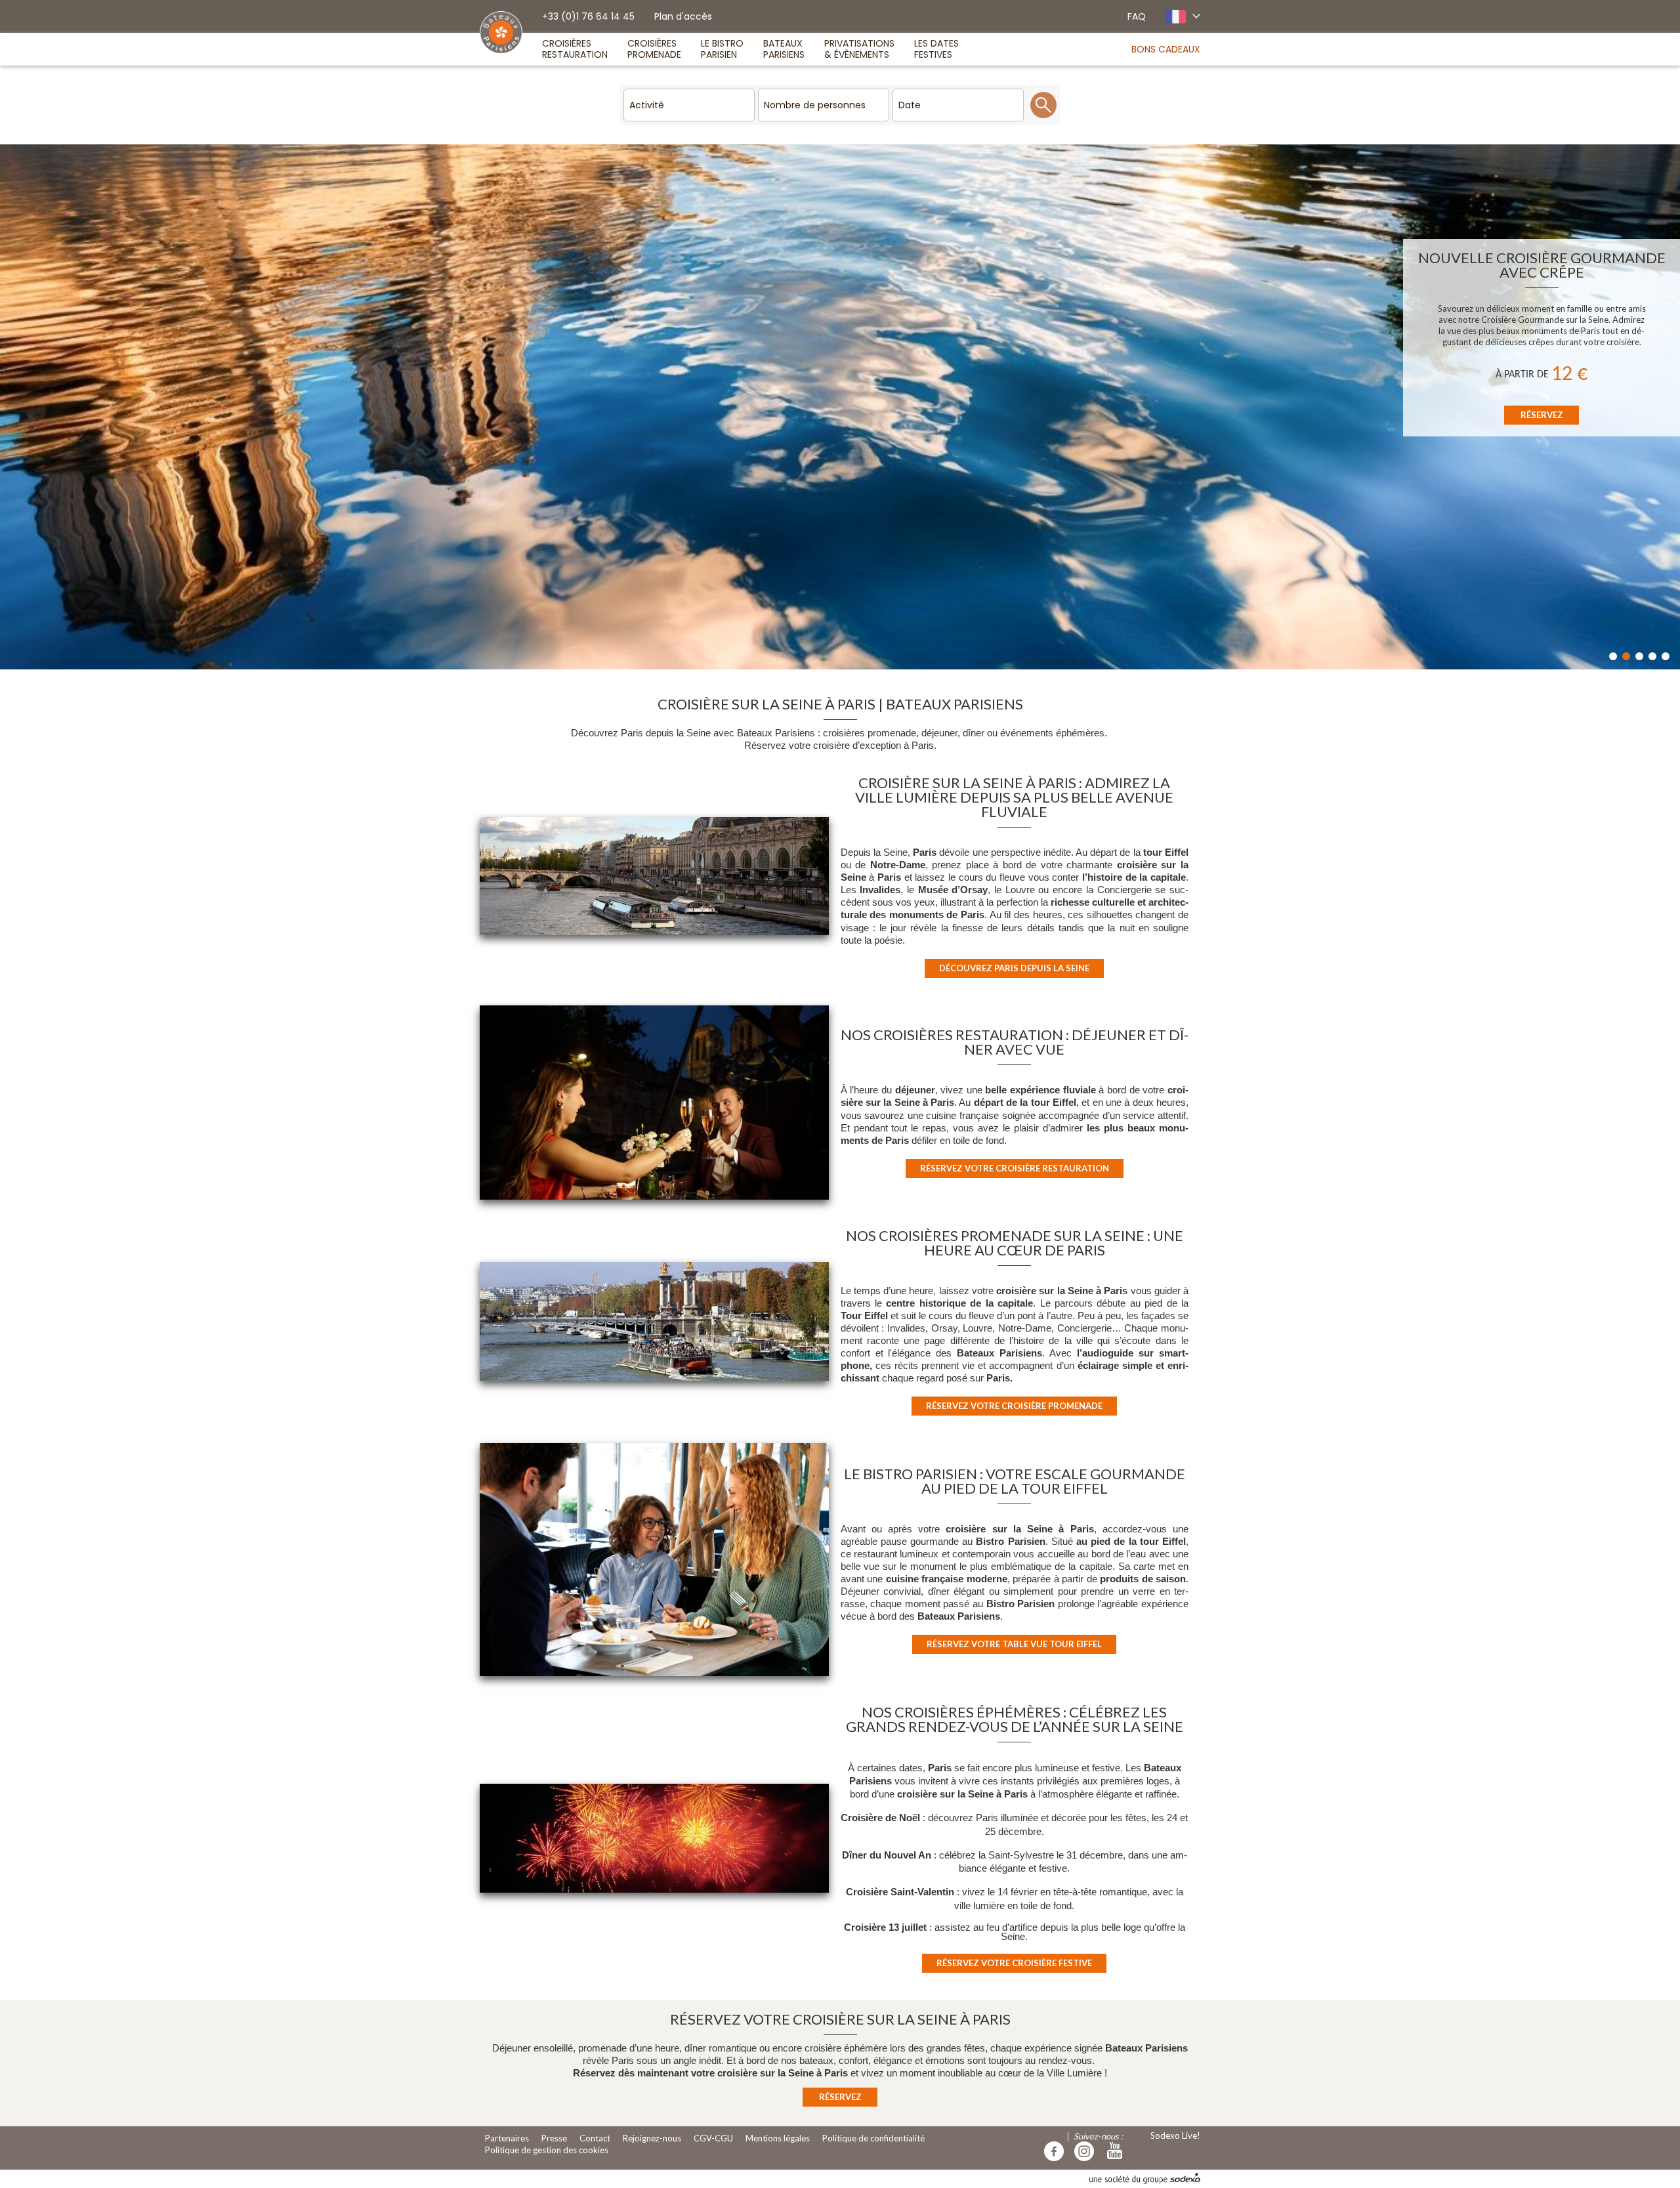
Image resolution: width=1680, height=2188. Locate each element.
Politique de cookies (690, 386)
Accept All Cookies (994, 422)
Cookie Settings (683, 423)
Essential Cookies (896, 422)
